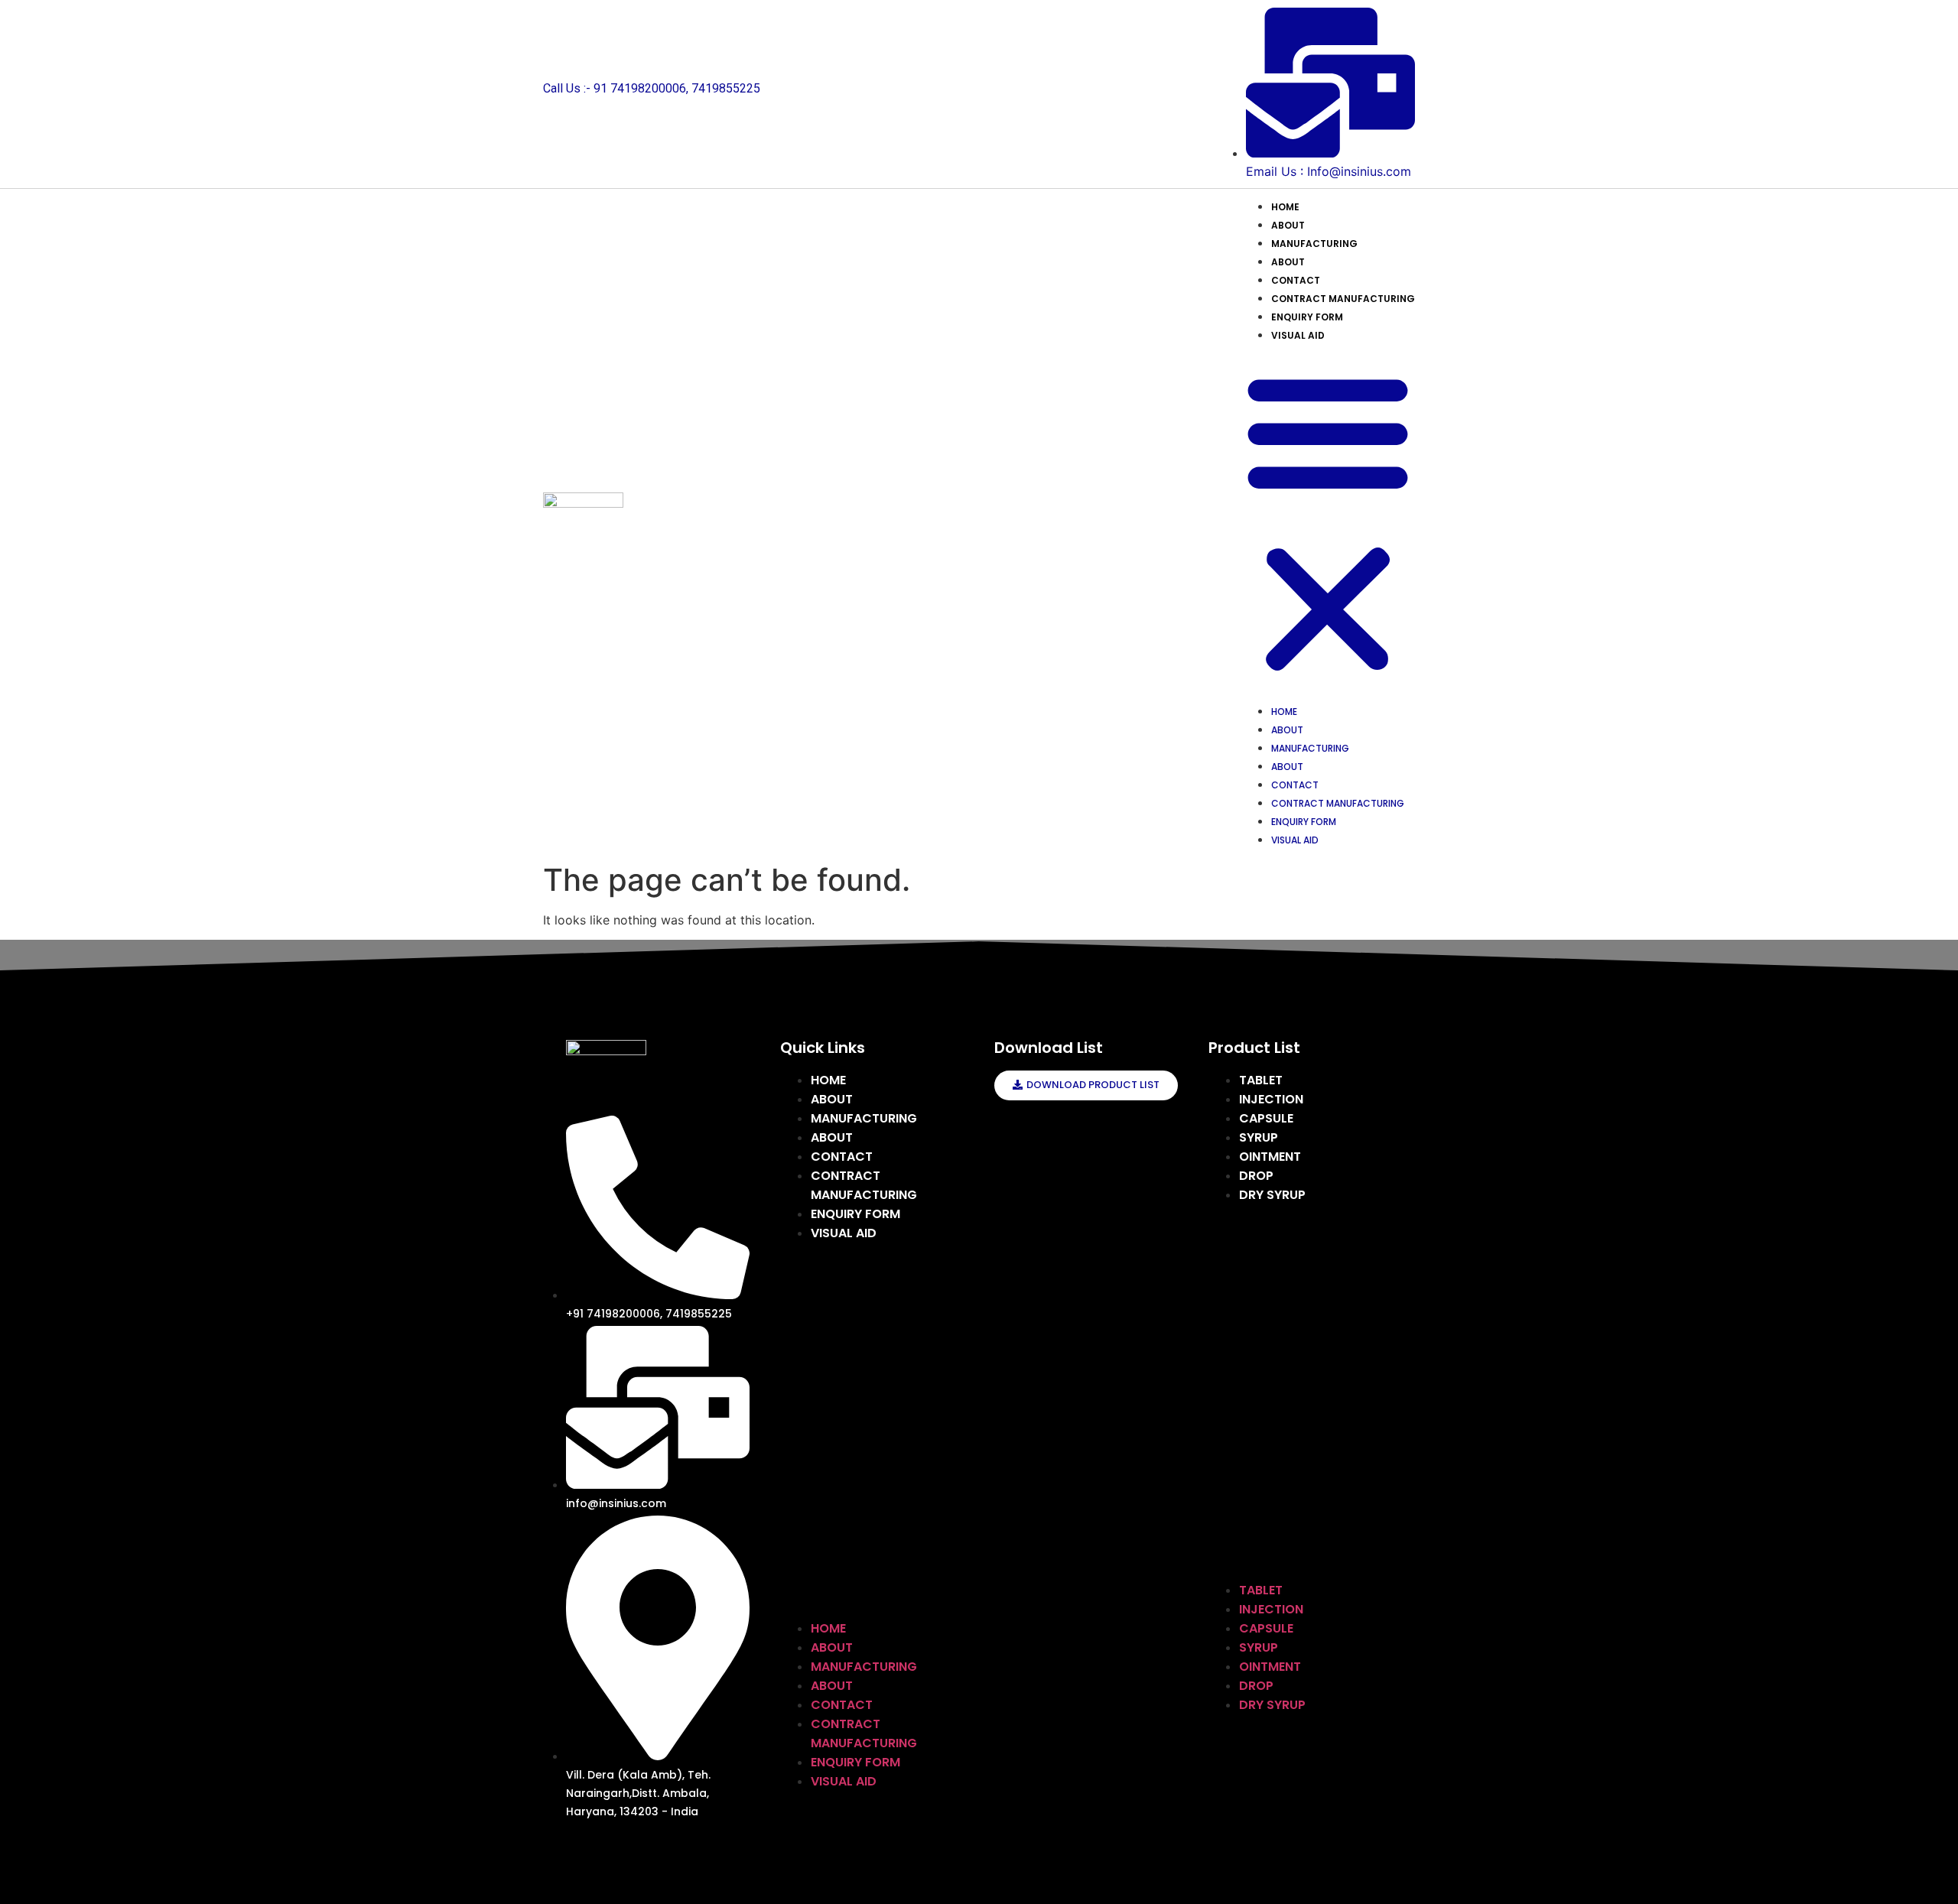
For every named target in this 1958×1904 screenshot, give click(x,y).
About (1288, 225)
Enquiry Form (1307, 317)
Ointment (1270, 1157)
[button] (1328, 522)
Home (1285, 207)
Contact (1296, 280)
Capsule (1266, 1118)
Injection (1271, 1099)
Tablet (1261, 1080)
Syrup (1259, 1137)
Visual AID (1298, 335)
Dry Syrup (1272, 1195)
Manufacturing (1314, 244)
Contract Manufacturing (1343, 299)
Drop (1256, 1176)
